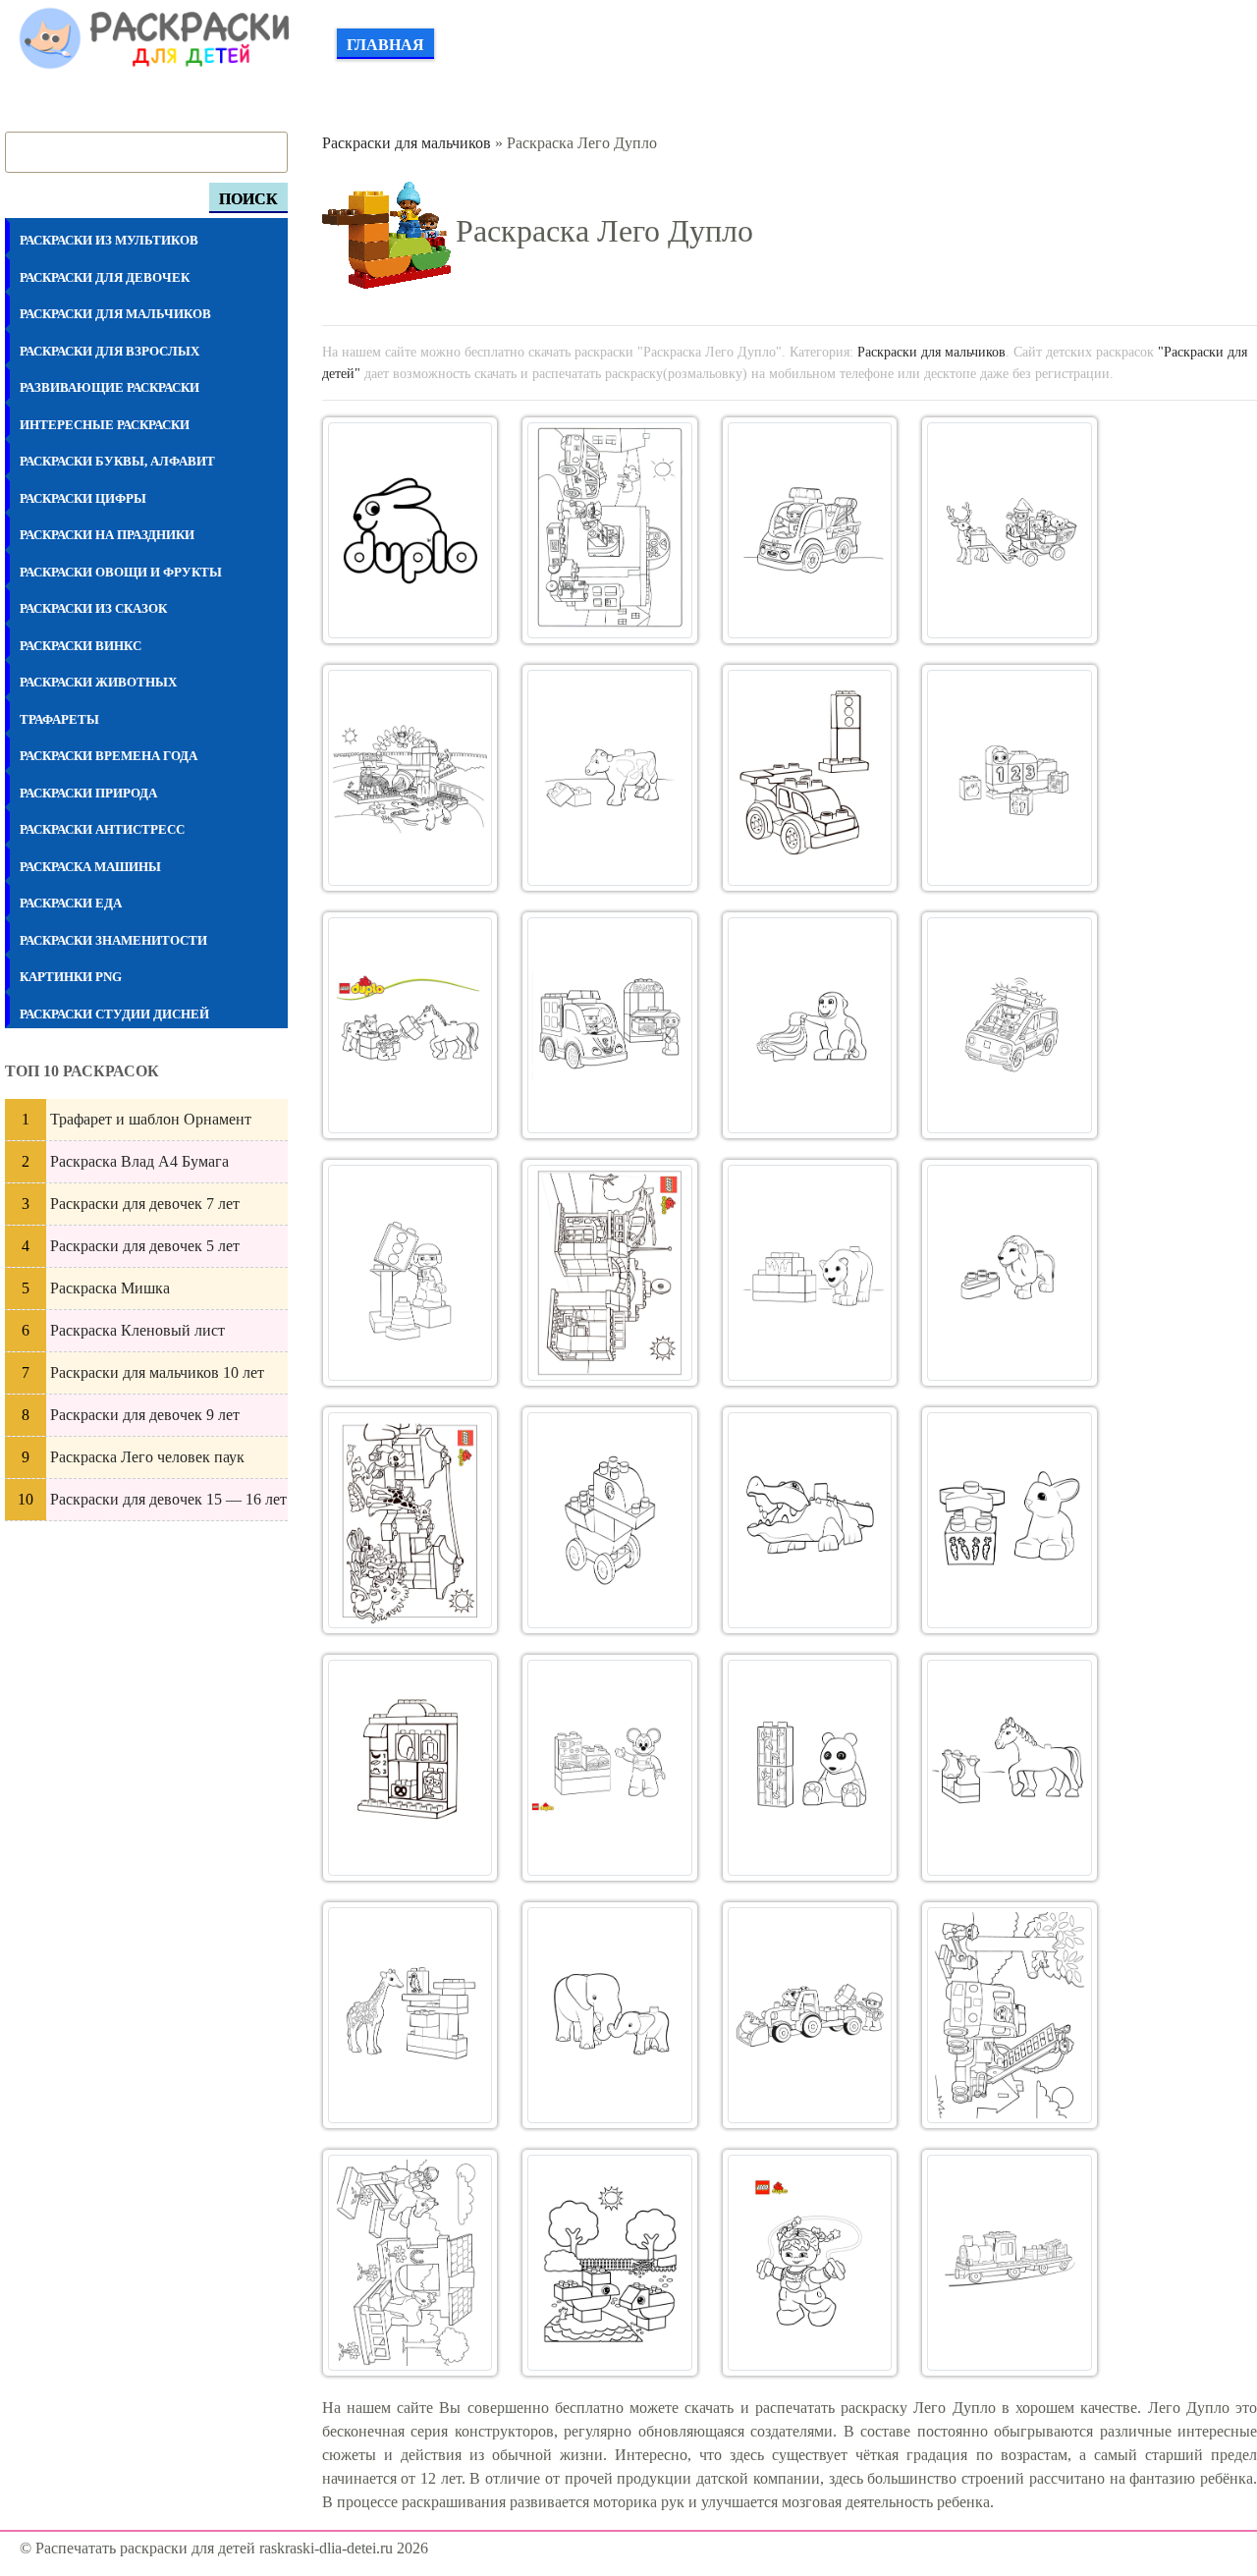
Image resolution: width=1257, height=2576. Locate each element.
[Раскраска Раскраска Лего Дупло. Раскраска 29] (410, 2263)
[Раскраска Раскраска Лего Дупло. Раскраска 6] (610, 778)
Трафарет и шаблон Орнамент (151, 1119)
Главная (385, 45)
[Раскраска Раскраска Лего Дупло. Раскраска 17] (410, 1520)
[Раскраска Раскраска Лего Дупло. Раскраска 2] (610, 530)
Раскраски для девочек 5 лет (145, 1246)
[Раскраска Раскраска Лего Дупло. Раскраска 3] (810, 530)
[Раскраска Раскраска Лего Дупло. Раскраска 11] (810, 1025)
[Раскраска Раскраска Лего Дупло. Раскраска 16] (1010, 1273)
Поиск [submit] (248, 199)
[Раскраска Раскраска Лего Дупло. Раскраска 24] (1010, 1768)
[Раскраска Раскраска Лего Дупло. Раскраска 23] (810, 1768)
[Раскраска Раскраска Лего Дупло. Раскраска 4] (1010, 530)
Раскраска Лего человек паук (147, 1457)
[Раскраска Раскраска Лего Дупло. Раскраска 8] (1010, 778)
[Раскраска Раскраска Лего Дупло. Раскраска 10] (610, 1025)
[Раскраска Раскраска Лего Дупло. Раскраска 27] (810, 2015)
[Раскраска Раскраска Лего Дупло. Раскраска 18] (610, 1520)
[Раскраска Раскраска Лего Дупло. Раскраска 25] (410, 2015)
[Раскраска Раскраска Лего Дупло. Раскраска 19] (810, 1520)
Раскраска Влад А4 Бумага (139, 1161)
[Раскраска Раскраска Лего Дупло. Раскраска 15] (810, 1273)
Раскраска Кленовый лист (137, 1330)
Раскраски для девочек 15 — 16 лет (168, 1499)
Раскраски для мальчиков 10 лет (157, 1372)
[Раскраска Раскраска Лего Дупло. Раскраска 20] (1010, 1520)
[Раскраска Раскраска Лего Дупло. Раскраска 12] (1010, 1025)
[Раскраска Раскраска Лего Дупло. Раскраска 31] (810, 2263)
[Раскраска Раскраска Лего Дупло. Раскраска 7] (810, 778)
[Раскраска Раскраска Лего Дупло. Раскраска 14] (610, 1273)
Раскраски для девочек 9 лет (145, 1415)
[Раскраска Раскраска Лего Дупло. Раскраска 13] (410, 1273)
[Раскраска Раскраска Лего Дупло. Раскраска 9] (410, 1025)
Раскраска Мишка (110, 1288)
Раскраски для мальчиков (407, 143)
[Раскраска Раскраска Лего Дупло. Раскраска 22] (610, 1768)
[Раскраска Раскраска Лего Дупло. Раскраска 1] (410, 530)
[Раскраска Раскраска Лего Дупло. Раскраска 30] (610, 2263)
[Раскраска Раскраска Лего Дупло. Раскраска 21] (410, 1768)
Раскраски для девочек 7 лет (145, 1204)
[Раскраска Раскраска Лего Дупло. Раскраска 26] (610, 2015)
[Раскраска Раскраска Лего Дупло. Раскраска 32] (1010, 2263)
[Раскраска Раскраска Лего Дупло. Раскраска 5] (410, 778)
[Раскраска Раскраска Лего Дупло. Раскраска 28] (1010, 2015)
